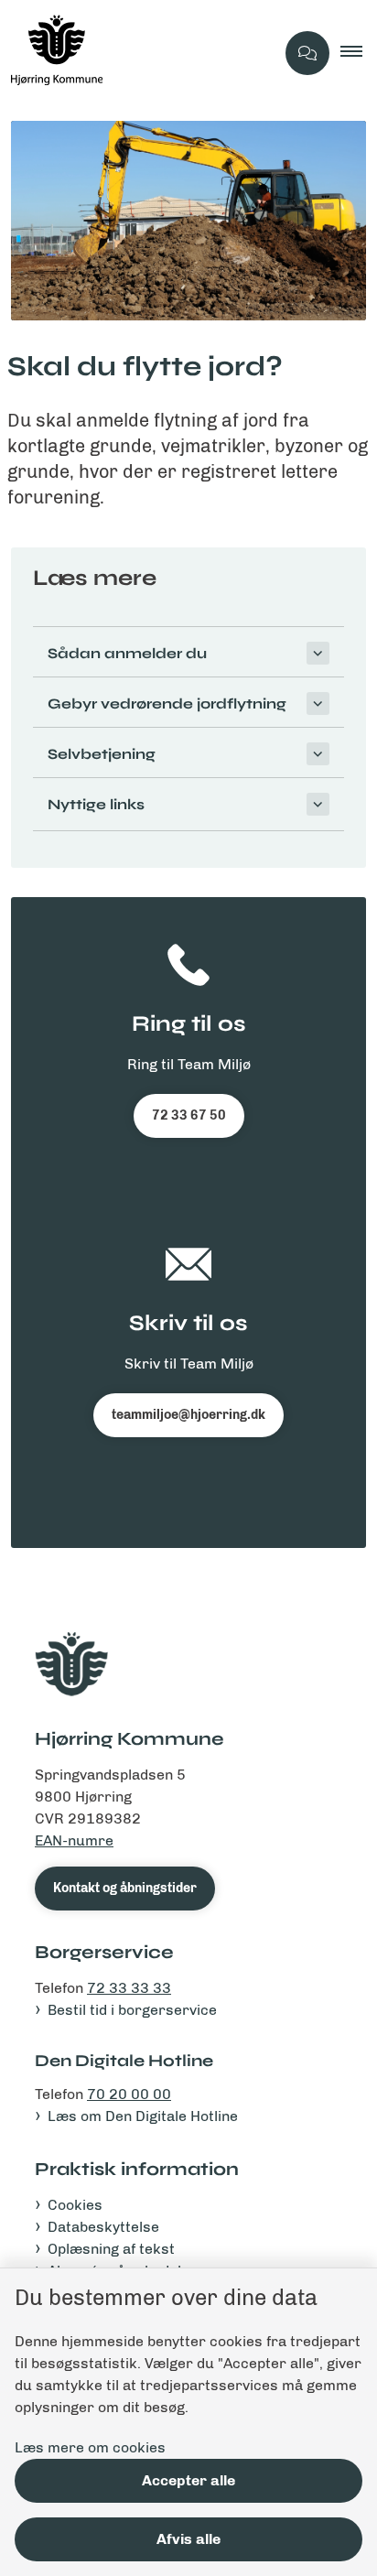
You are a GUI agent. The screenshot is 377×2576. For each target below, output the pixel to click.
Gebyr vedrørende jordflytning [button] (167, 704)
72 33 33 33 (129, 1988)
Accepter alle (188, 2480)
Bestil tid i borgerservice (132, 2010)
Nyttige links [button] (96, 804)
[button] (359, 53)
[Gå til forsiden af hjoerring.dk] (137, 53)
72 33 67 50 (189, 1115)
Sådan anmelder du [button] (127, 653)
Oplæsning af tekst (111, 2249)
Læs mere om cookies (90, 2447)
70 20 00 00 (129, 2094)
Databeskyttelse (103, 2227)
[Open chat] (307, 53)
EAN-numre (74, 1840)
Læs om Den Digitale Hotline (143, 2116)
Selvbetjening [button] (102, 754)
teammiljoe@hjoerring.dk (188, 1415)
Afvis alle (188, 2539)
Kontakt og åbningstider (125, 1888)
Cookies (75, 2205)
